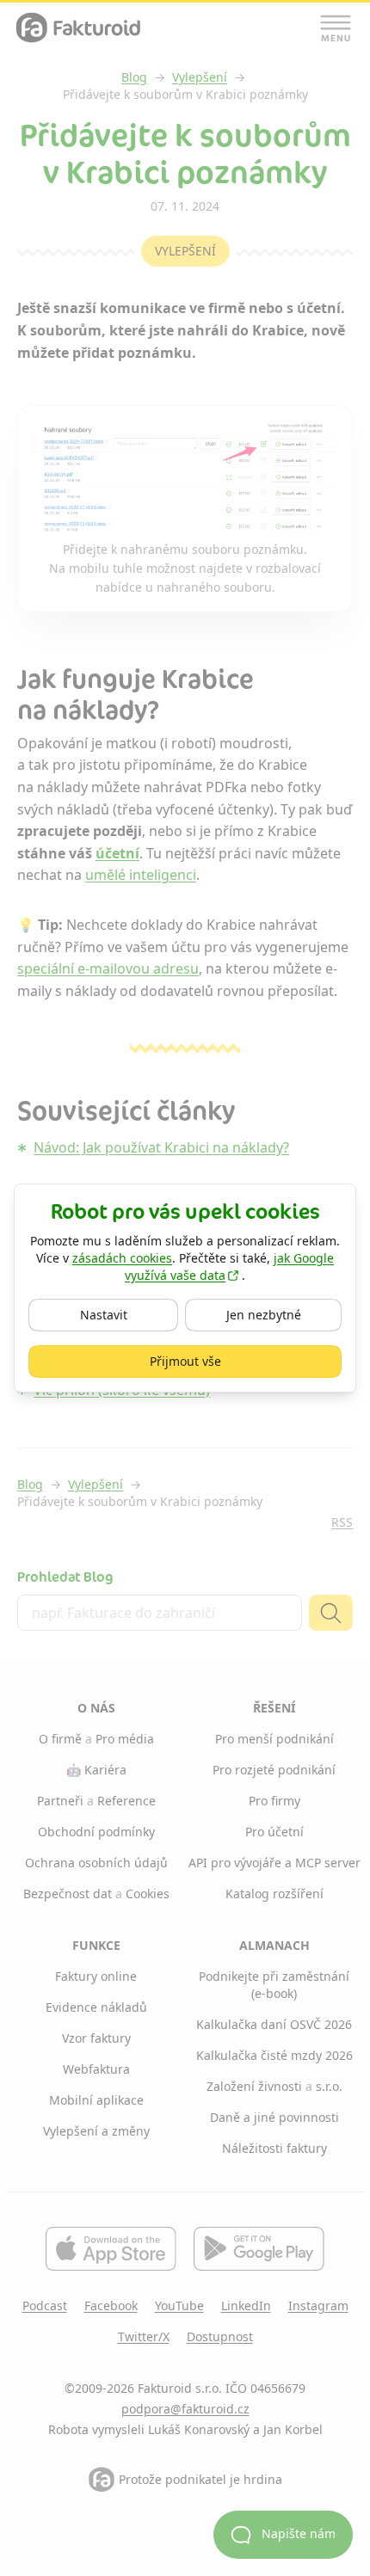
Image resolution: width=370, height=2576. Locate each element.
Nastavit (124, 1314)
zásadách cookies (122, 1258)
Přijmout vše (234, 1361)
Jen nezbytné (284, 1314)
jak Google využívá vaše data (229, 1266)
